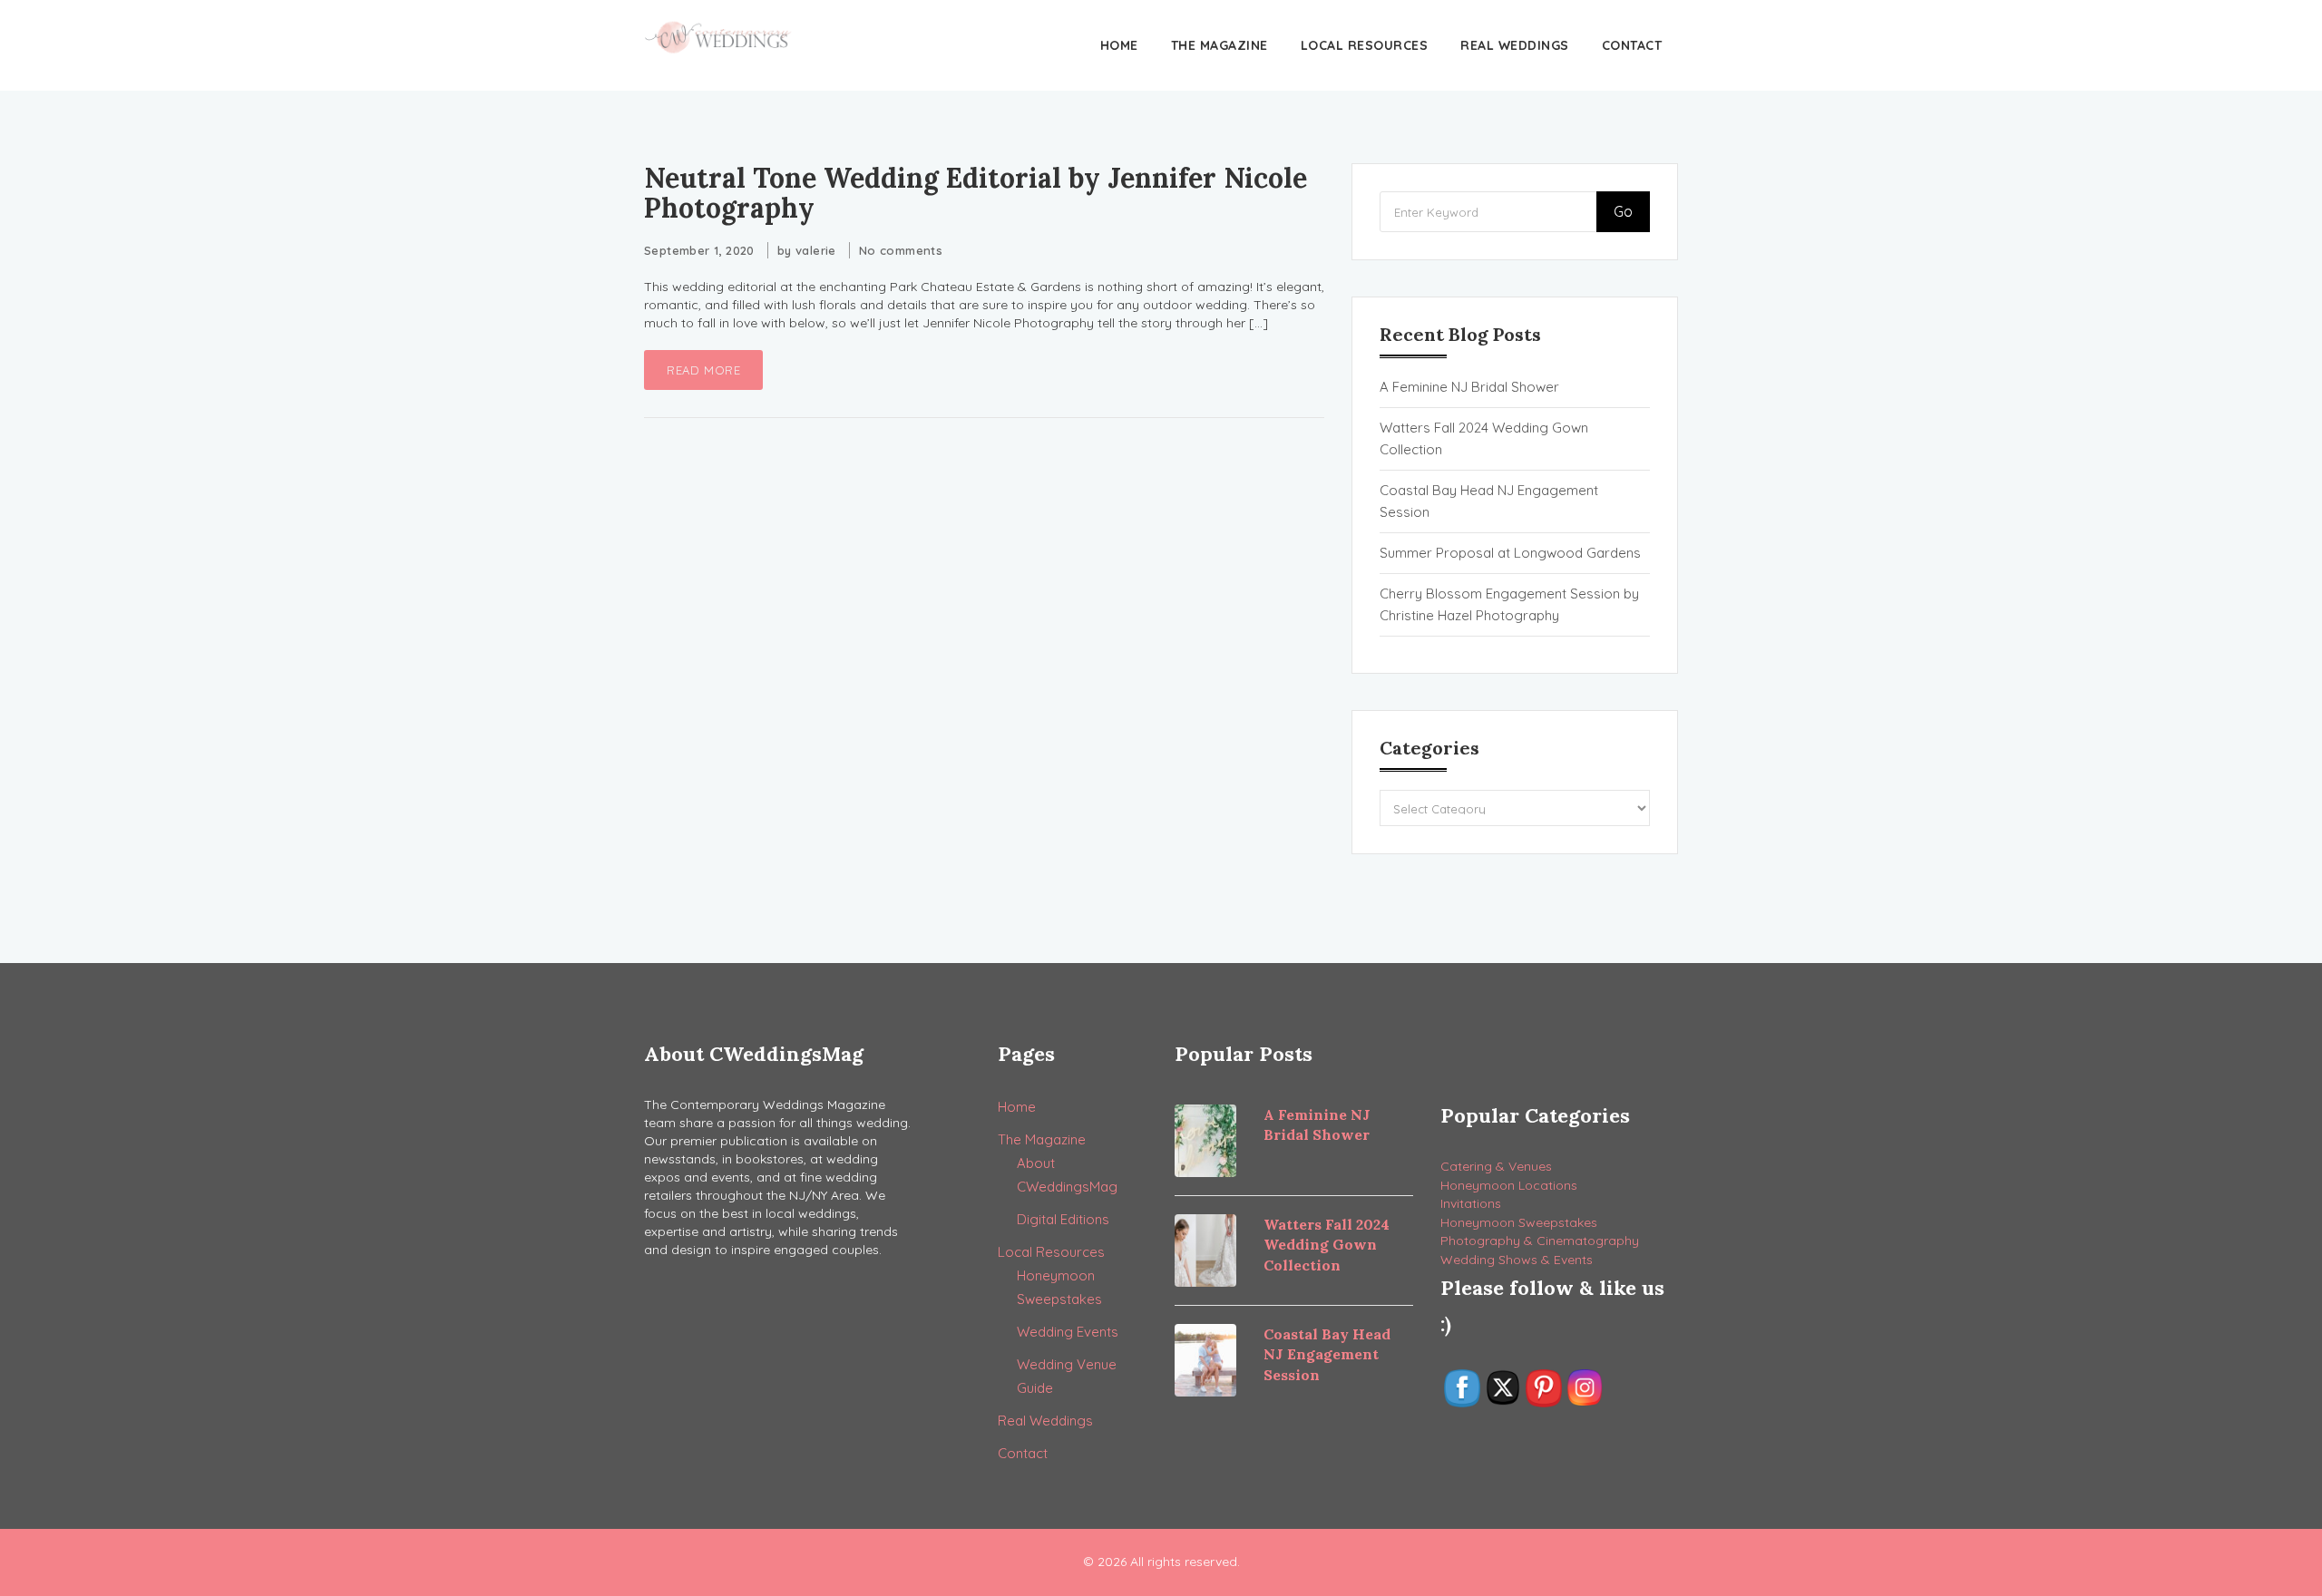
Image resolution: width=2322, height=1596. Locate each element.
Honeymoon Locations (1509, 1185)
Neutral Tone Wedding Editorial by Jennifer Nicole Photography (976, 193)
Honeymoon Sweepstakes (1519, 1222)
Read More (703, 370)
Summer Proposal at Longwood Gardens (1510, 553)
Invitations (1471, 1203)
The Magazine (1220, 45)
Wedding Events (1068, 1332)
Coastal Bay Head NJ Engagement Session (1489, 501)
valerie (816, 250)
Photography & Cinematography (1540, 1241)
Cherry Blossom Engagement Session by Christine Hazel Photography (1509, 604)
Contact (1632, 45)
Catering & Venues (1496, 1166)
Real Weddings (1515, 45)
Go (1623, 211)
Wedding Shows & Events (1517, 1260)
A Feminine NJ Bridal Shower (1469, 387)
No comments (901, 250)
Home (1119, 45)
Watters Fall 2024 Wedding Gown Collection (1484, 438)
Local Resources (1365, 45)
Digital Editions (1063, 1219)
